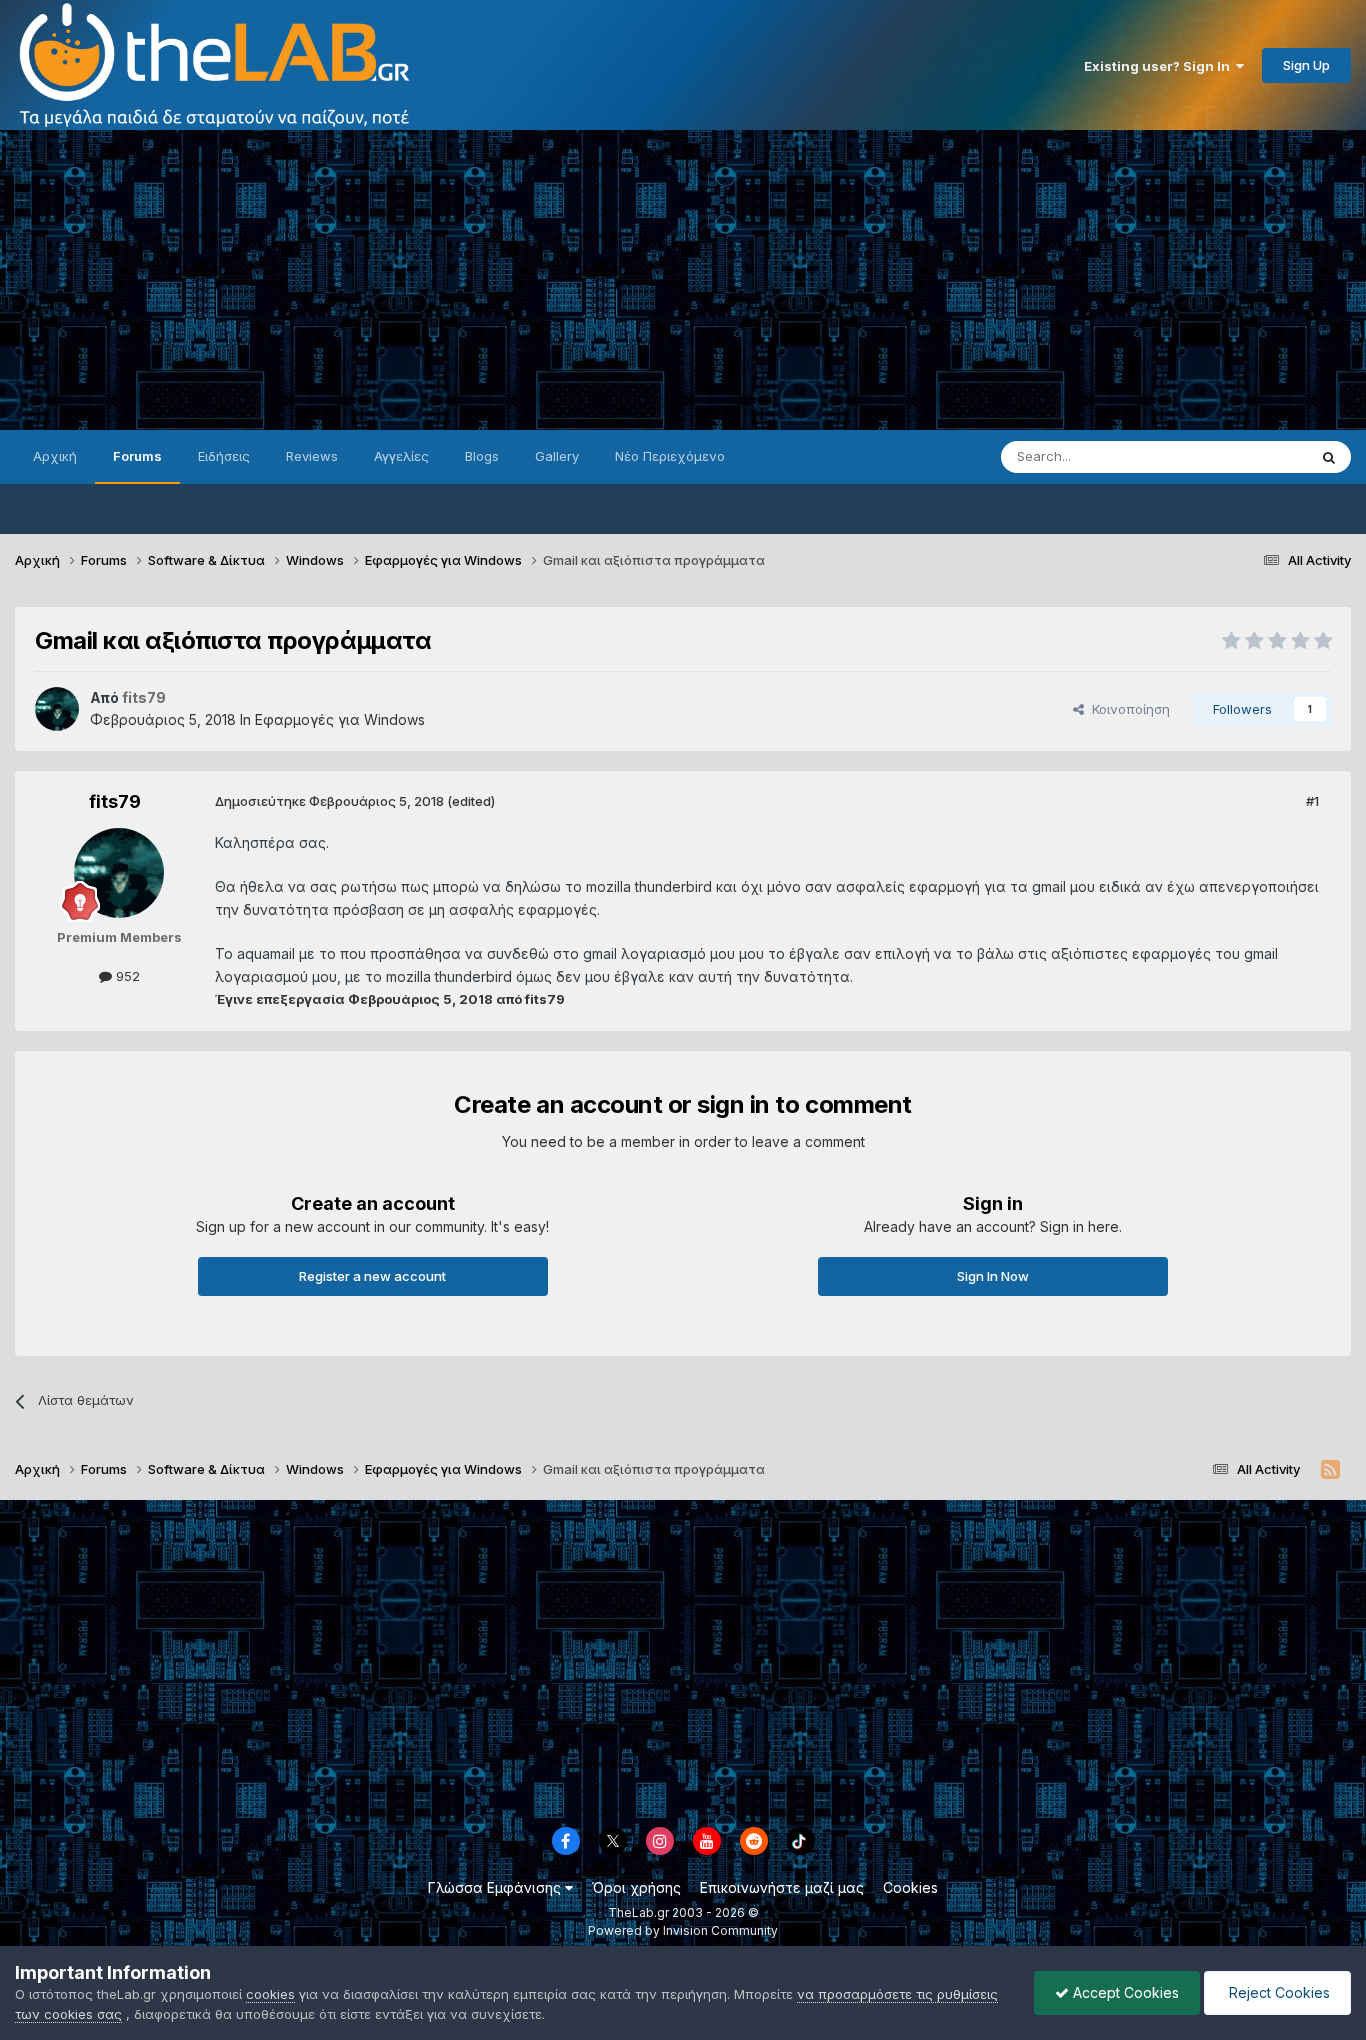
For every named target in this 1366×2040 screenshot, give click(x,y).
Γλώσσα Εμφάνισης (496, 1887)
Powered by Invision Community (683, 1930)
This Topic (1248, 456)
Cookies (910, 1887)
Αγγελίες (401, 456)
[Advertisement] (683, 280)
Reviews (312, 456)
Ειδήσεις (224, 456)
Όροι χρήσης (636, 1887)
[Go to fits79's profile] (57, 709)
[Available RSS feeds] (1330, 1470)
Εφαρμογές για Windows (340, 719)
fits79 (115, 801)
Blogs (482, 456)
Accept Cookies (1124, 1992)
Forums (137, 456)
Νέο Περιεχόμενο (670, 456)
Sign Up (1306, 65)
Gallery (557, 456)
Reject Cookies (1277, 1992)
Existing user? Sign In (1160, 66)
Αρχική (55, 456)
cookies (270, 1994)
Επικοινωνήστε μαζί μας (782, 1887)
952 (126, 976)
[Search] (1329, 457)
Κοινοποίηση (1127, 709)
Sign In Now (993, 1276)
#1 (1312, 801)
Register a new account (372, 1276)
